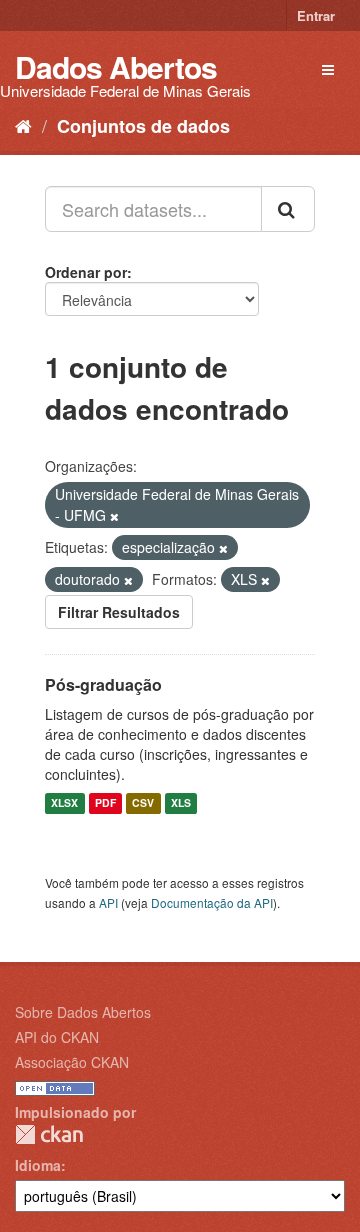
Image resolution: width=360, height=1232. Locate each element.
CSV (143, 803)
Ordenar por (86, 272)
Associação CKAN (72, 1062)
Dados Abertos (116, 66)
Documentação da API (212, 902)
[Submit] (288, 209)
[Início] (23, 125)
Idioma (38, 1165)
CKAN (49, 1134)
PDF (105, 803)
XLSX (64, 803)
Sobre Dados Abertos (83, 1012)
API (108, 902)
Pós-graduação (103, 684)
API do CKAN (57, 1037)
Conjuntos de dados (143, 126)
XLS (181, 803)
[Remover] (114, 516)
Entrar (316, 15)
